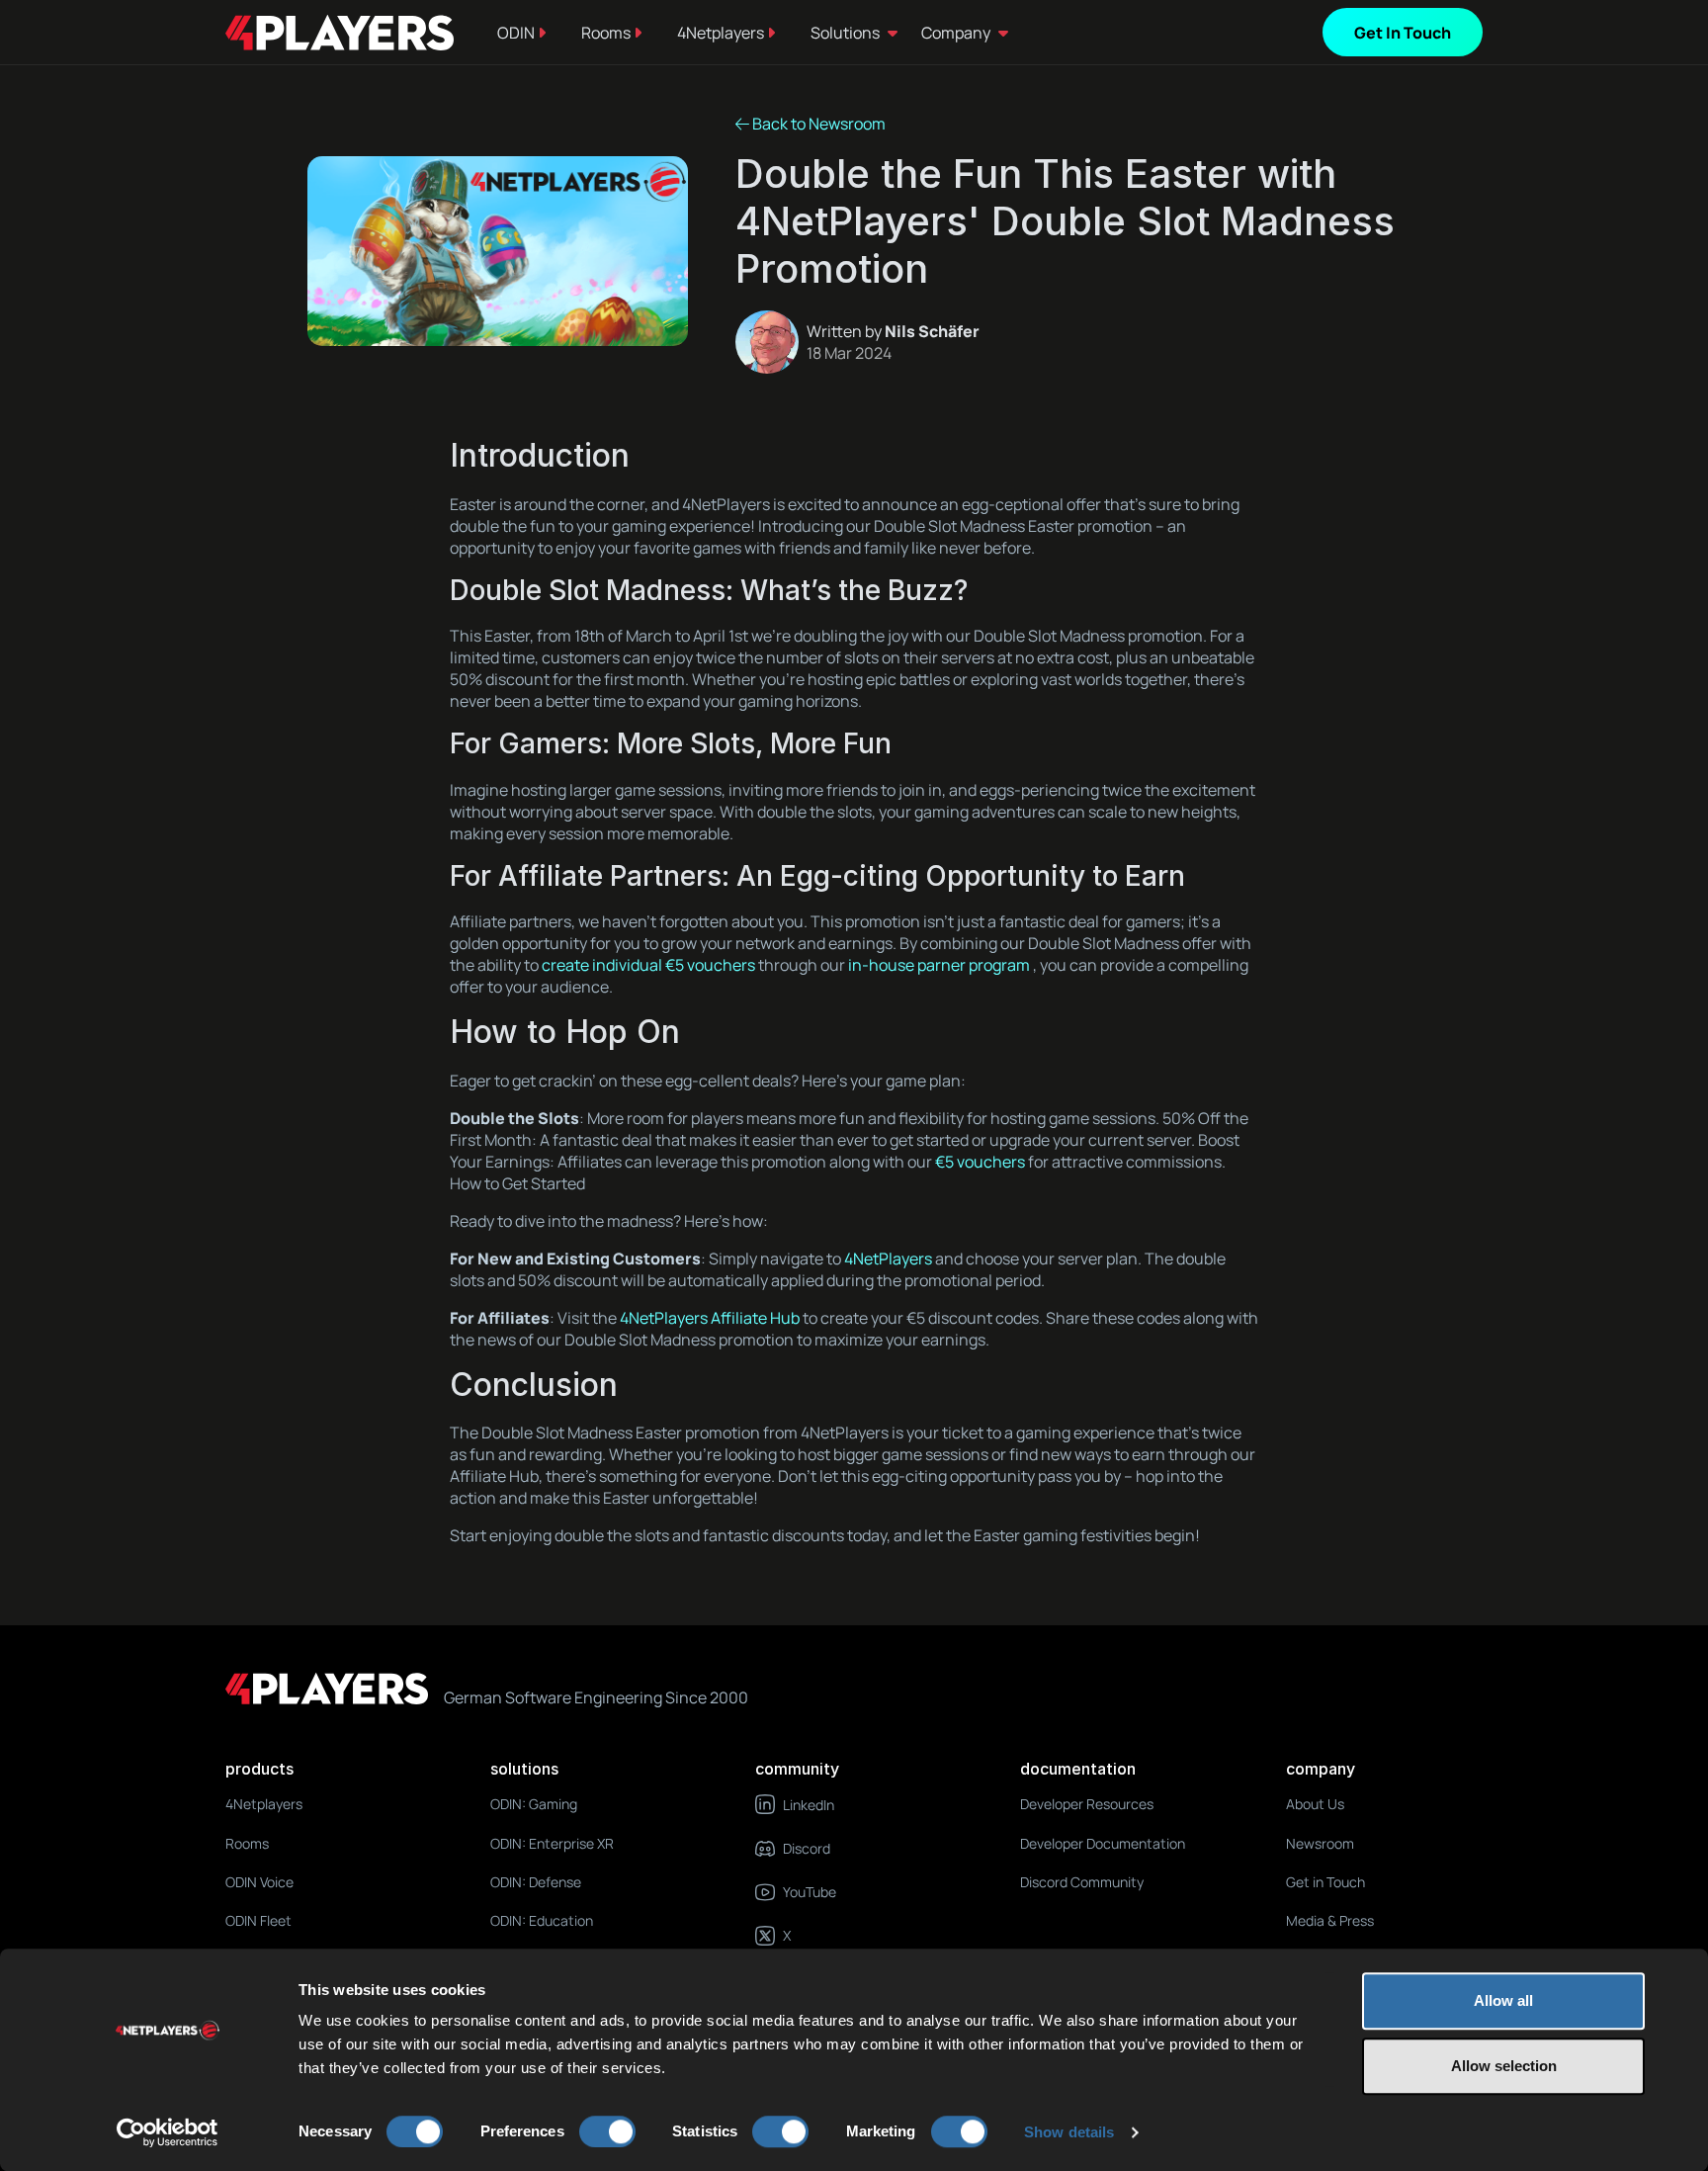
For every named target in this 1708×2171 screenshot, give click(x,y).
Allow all (1503, 2000)
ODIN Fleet (258, 1920)
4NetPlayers (888, 1259)
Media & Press (1330, 1920)
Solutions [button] (845, 33)
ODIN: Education (542, 1920)
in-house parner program (939, 965)
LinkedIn (809, 1805)
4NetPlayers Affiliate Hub (710, 1318)
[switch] (607, 2131)
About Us (1315, 1804)
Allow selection (1504, 2066)
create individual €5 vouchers (648, 965)
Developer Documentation (1103, 1843)
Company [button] (956, 33)
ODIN (517, 33)
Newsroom (1320, 1843)
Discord (807, 1848)
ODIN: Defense (536, 1882)
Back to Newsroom (817, 124)
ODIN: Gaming (534, 1804)
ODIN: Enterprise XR (552, 1843)
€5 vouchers (980, 1162)
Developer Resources (1087, 1804)
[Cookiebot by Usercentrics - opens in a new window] (168, 2132)
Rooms (607, 33)
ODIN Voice (259, 1882)
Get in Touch (1325, 1882)
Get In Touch (1403, 33)
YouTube (810, 1892)
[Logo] (340, 33)
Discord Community (1082, 1882)
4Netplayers (722, 33)
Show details (1069, 2132)
